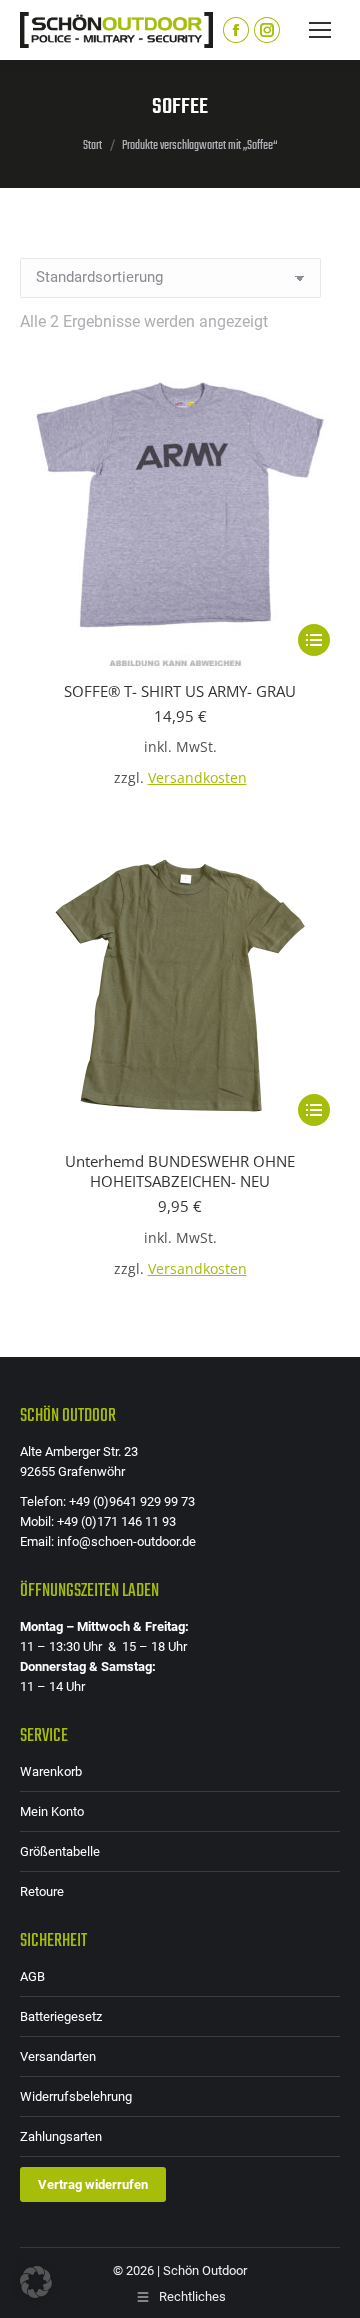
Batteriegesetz (61, 2016)
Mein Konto (52, 1811)
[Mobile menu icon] (320, 30)
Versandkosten (197, 778)
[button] (36, 2282)
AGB (32, 1976)
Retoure (42, 1891)
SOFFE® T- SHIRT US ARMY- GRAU (180, 691)
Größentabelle (60, 1851)
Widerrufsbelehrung (76, 2096)
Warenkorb (51, 1771)
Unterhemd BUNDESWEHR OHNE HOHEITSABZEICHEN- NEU (180, 1171)
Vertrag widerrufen (93, 2184)
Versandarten (58, 2056)
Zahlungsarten (61, 2136)
